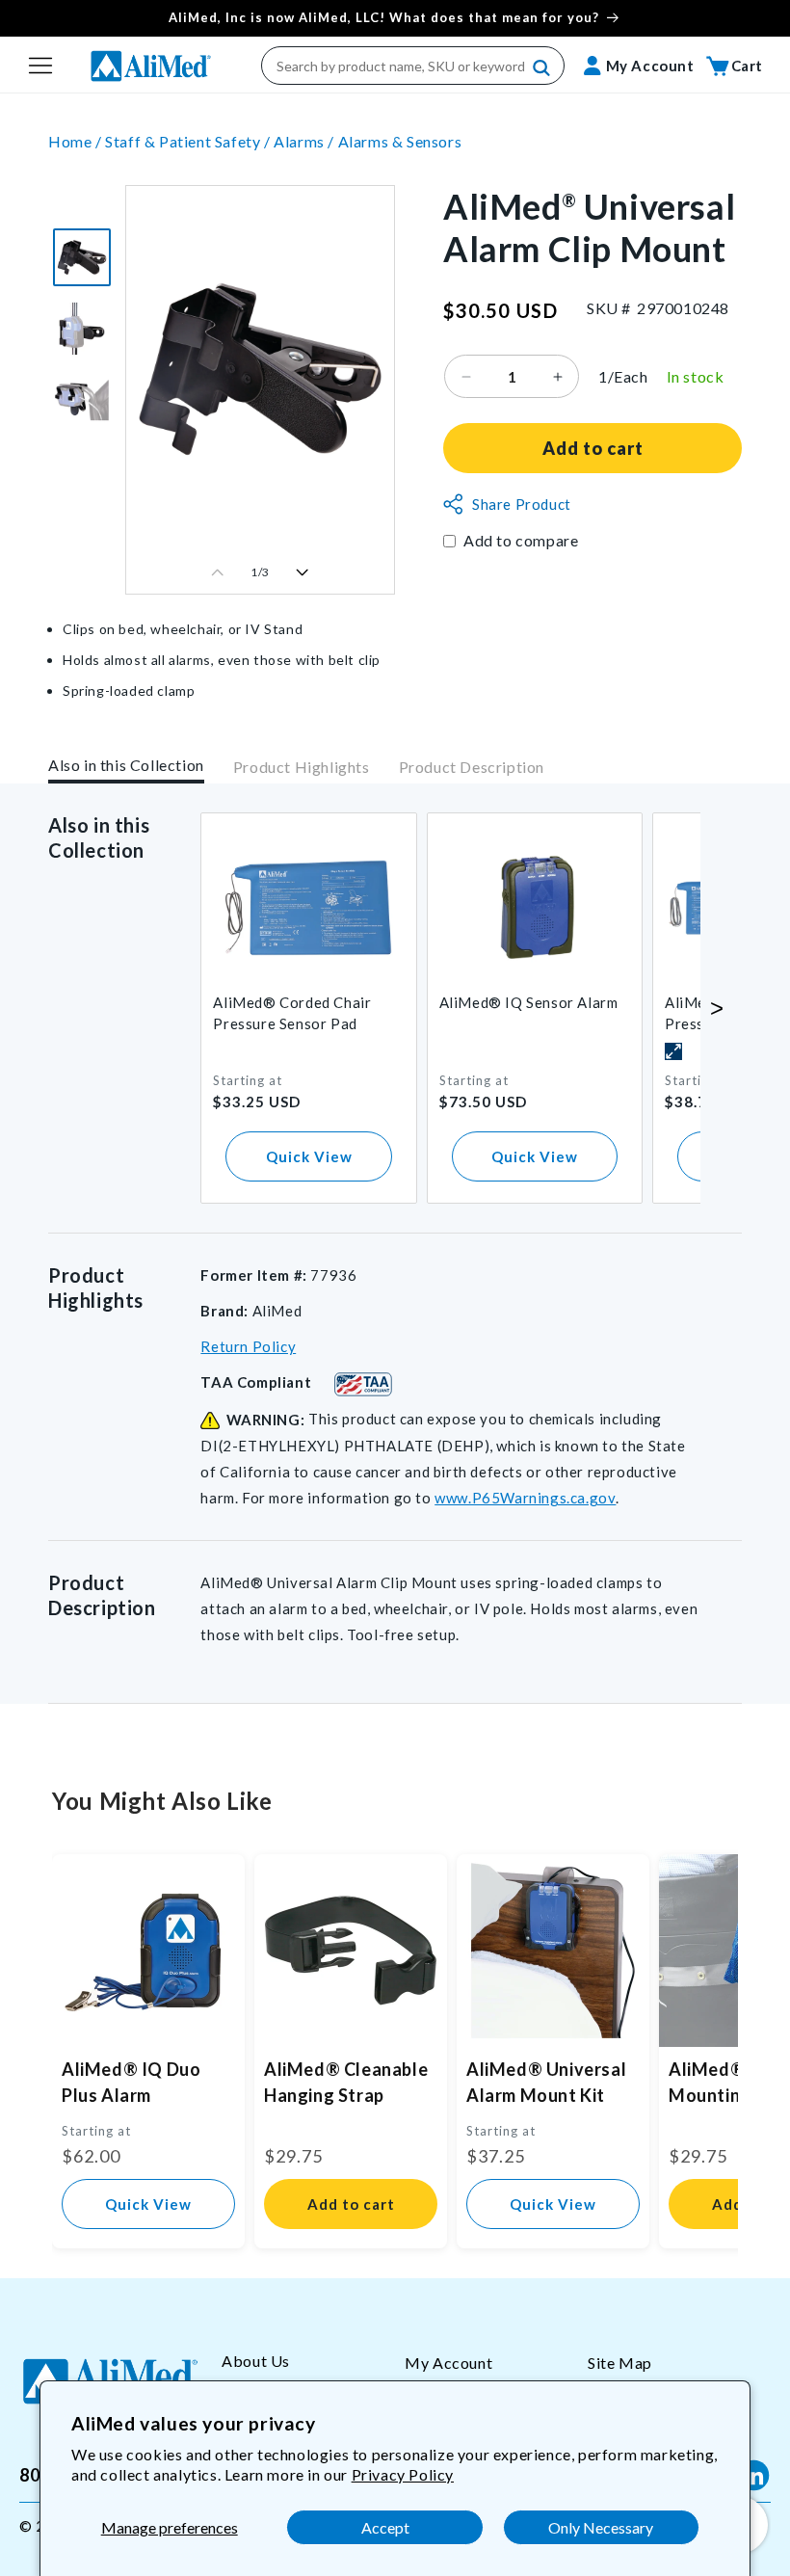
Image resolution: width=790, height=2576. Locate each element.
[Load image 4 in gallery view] (82, 257)
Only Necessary (601, 2527)
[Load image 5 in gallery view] (82, 329)
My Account (448, 2363)
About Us (256, 2361)
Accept (385, 2527)
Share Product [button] (522, 504)
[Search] (542, 68)
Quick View (309, 1156)
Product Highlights (302, 767)
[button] (40, 66)
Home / (77, 141)
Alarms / (305, 141)
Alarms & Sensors (400, 141)
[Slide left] (218, 572)
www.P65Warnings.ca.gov (525, 1498)
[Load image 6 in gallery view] (82, 400)
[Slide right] (303, 572)
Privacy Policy (403, 2474)
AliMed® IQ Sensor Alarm (529, 1002)
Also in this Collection (126, 765)
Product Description (472, 767)
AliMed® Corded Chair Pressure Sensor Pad (292, 1013)
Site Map (620, 2363)
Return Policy (248, 1346)
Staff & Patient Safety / (189, 141)
